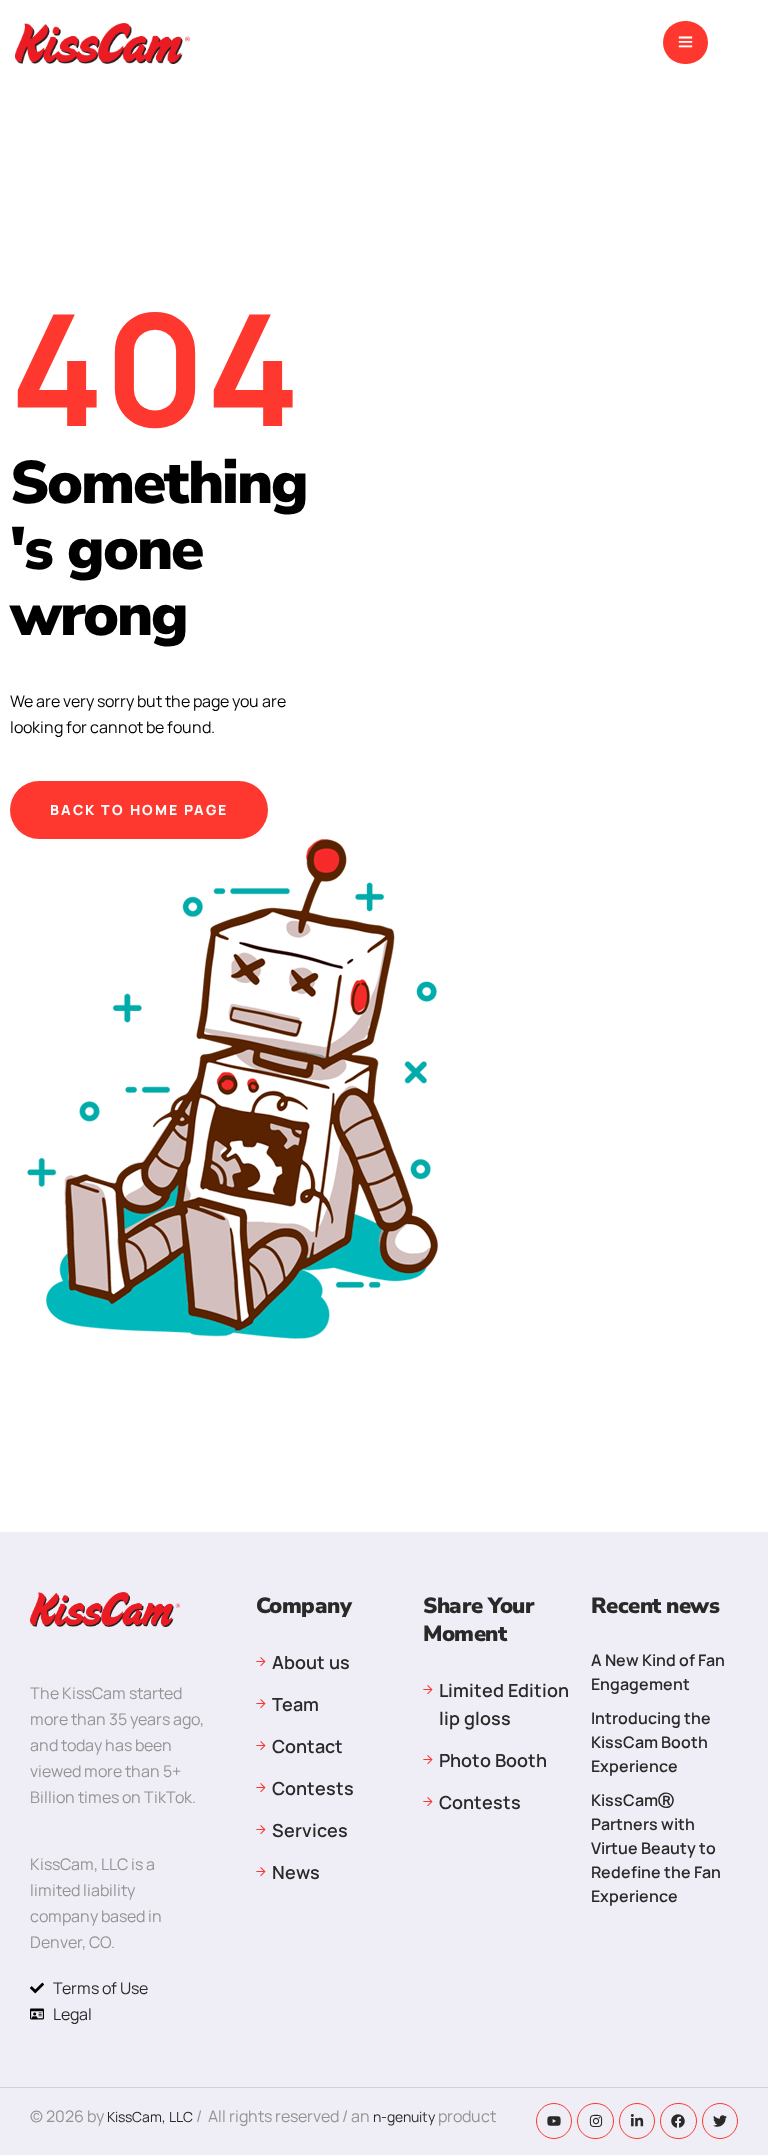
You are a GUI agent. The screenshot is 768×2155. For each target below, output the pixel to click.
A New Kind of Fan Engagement (658, 1672)
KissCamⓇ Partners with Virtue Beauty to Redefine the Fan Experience (656, 1848)
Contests (313, 1788)
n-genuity (405, 2116)
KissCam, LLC (150, 2116)
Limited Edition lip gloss (504, 1704)
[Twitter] (720, 2121)
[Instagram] (595, 2121)
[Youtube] (554, 2121)
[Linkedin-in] (637, 2121)
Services (310, 1830)
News (296, 1872)
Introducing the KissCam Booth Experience (651, 1742)
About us (311, 1662)
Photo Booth (493, 1760)
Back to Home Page (139, 809)
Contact (307, 1746)
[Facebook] (678, 2121)
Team (295, 1704)
